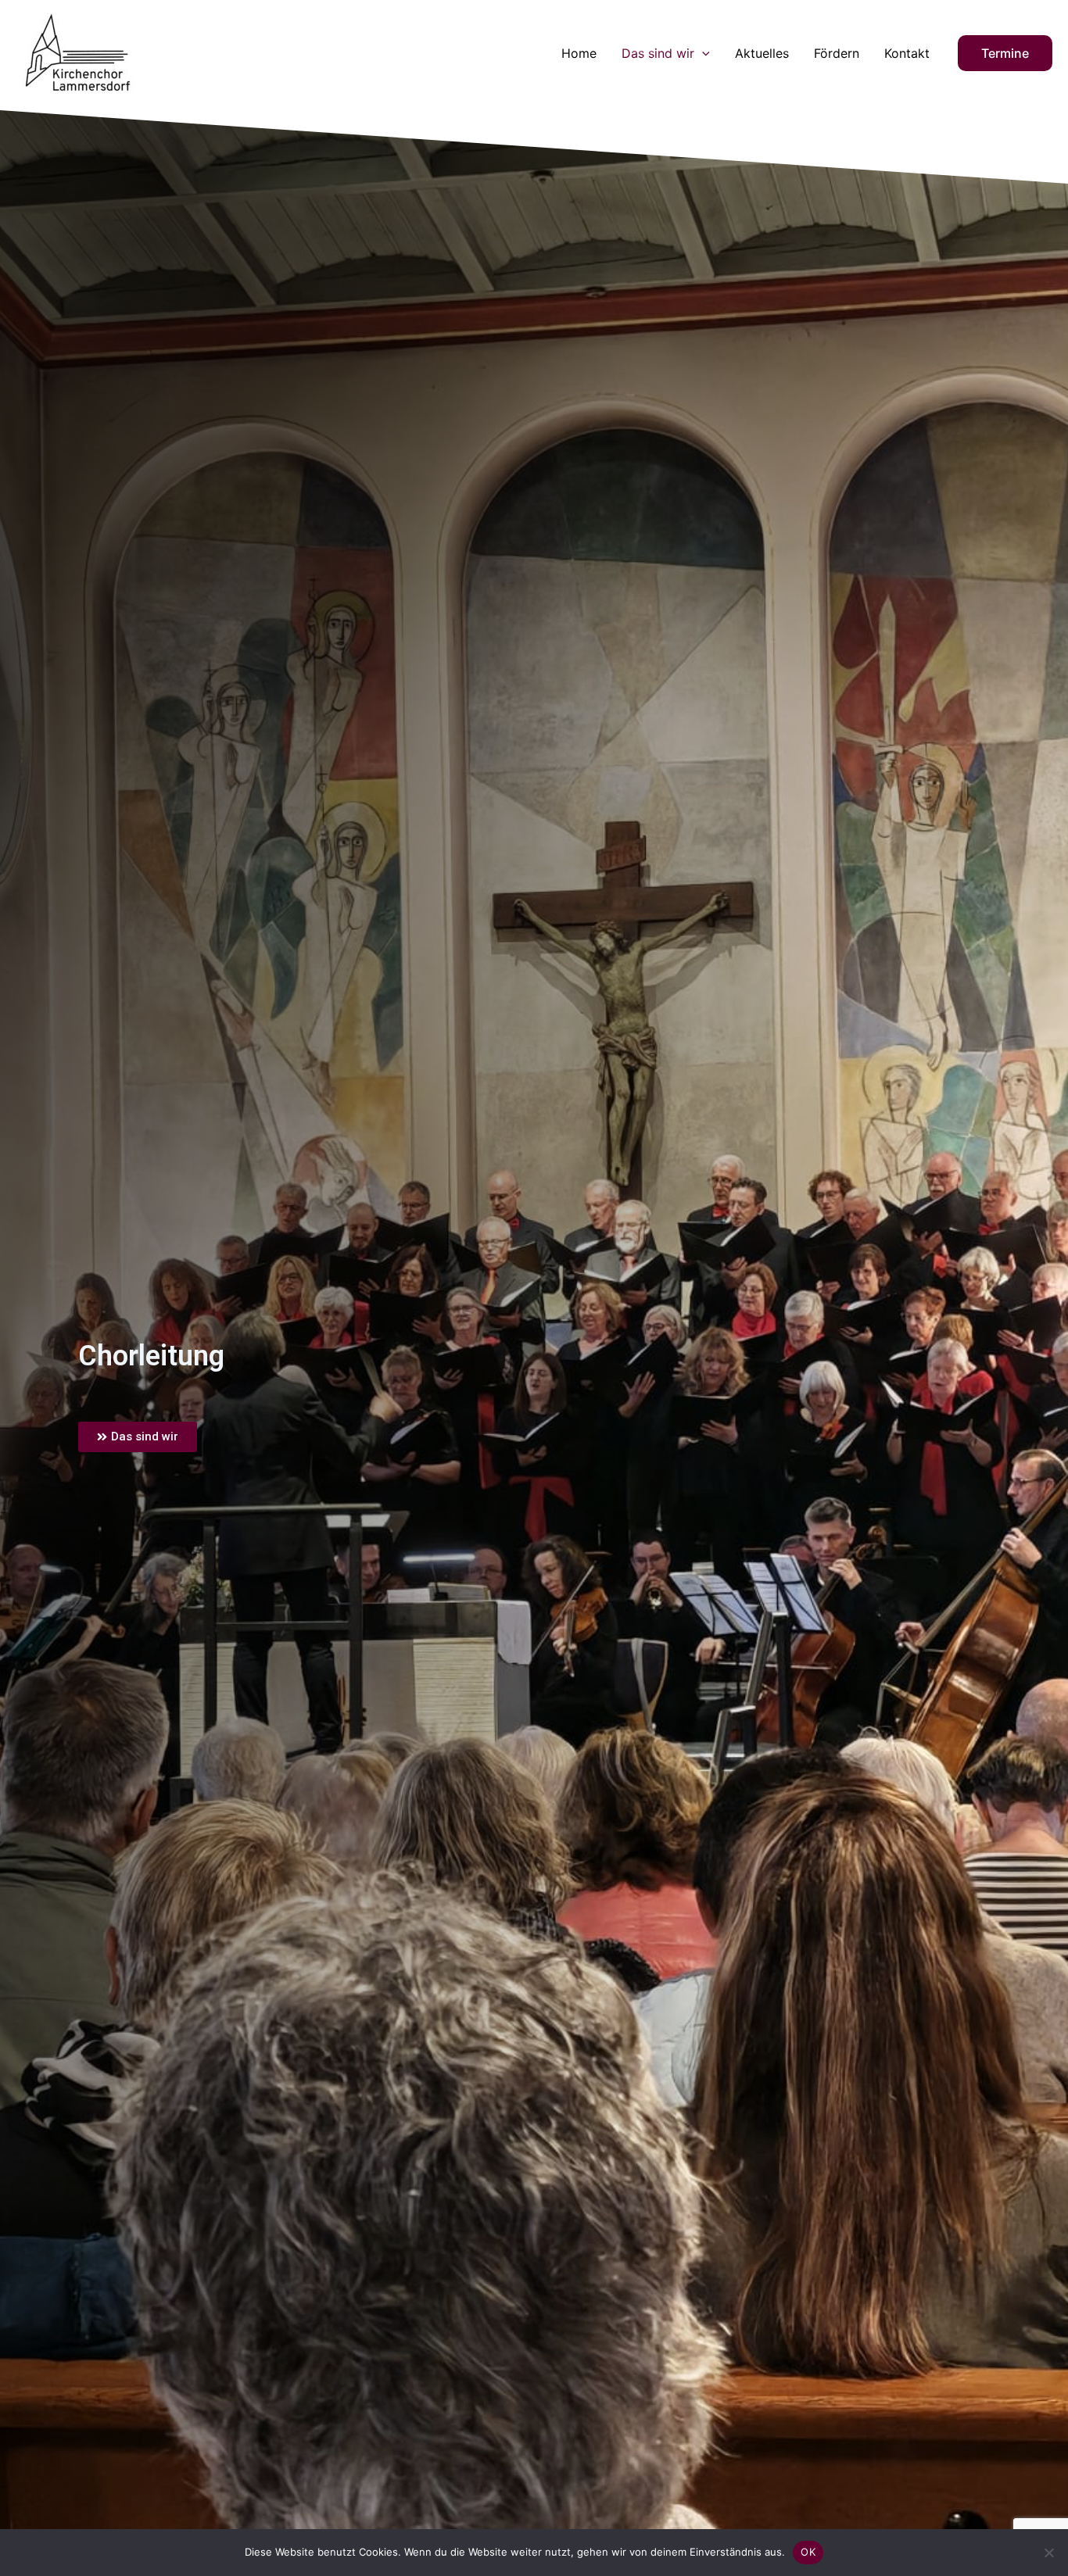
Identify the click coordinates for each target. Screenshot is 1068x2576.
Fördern (837, 53)
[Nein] (1048, 2553)
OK (808, 2552)
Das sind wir (658, 53)
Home (579, 53)
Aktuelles (762, 53)
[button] (702, 54)
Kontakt (907, 53)
